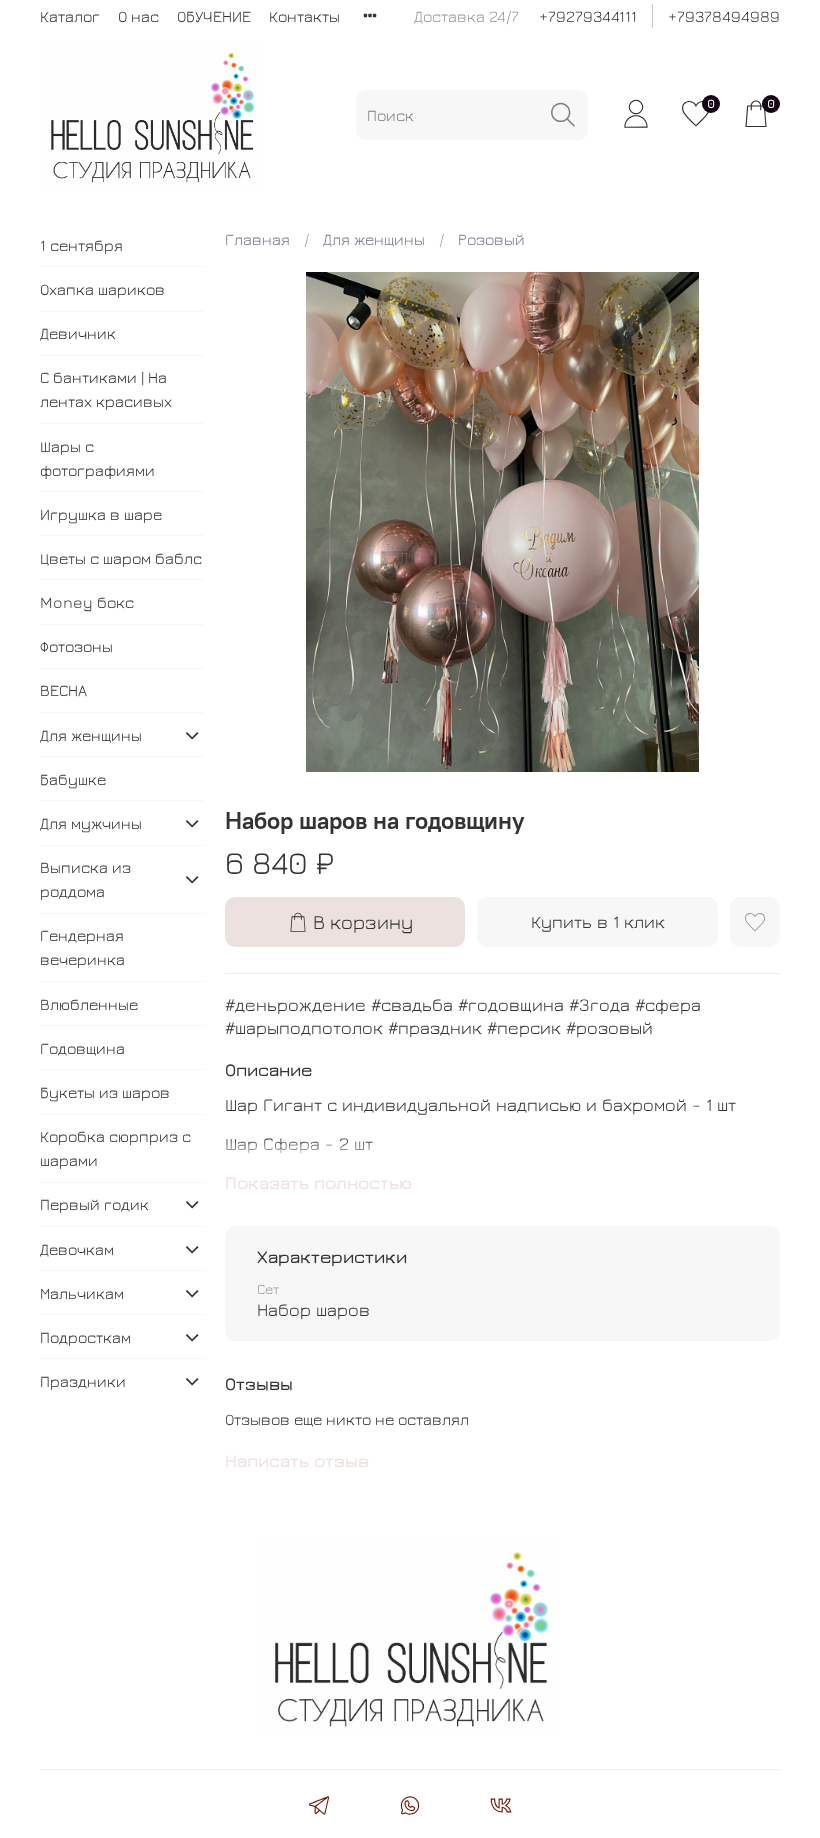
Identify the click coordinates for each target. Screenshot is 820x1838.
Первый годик (94, 1204)
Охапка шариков (102, 289)
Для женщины (374, 239)
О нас (138, 16)
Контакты (304, 16)
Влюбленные (89, 1004)
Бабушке (73, 779)
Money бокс (87, 602)
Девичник (78, 333)
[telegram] (318, 1808)
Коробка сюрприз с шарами (115, 1148)
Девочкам (77, 1249)
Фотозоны (76, 646)
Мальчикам (82, 1293)
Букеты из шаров (105, 1092)
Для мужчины (91, 823)
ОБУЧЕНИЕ (214, 16)
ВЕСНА (63, 690)
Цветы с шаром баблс (121, 558)
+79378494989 (724, 16)
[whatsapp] (409, 1808)
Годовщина (82, 1048)
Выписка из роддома (85, 879)
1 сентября (81, 245)
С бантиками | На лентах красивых (106, 389)
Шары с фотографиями (97, 458)
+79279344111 (588, 16)
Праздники (83, 1381)
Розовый (491, 239)
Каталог (70, 16)
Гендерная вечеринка (82, 947)
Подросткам (85, 1337)
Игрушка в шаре (101, 514)
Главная (257, 239)
